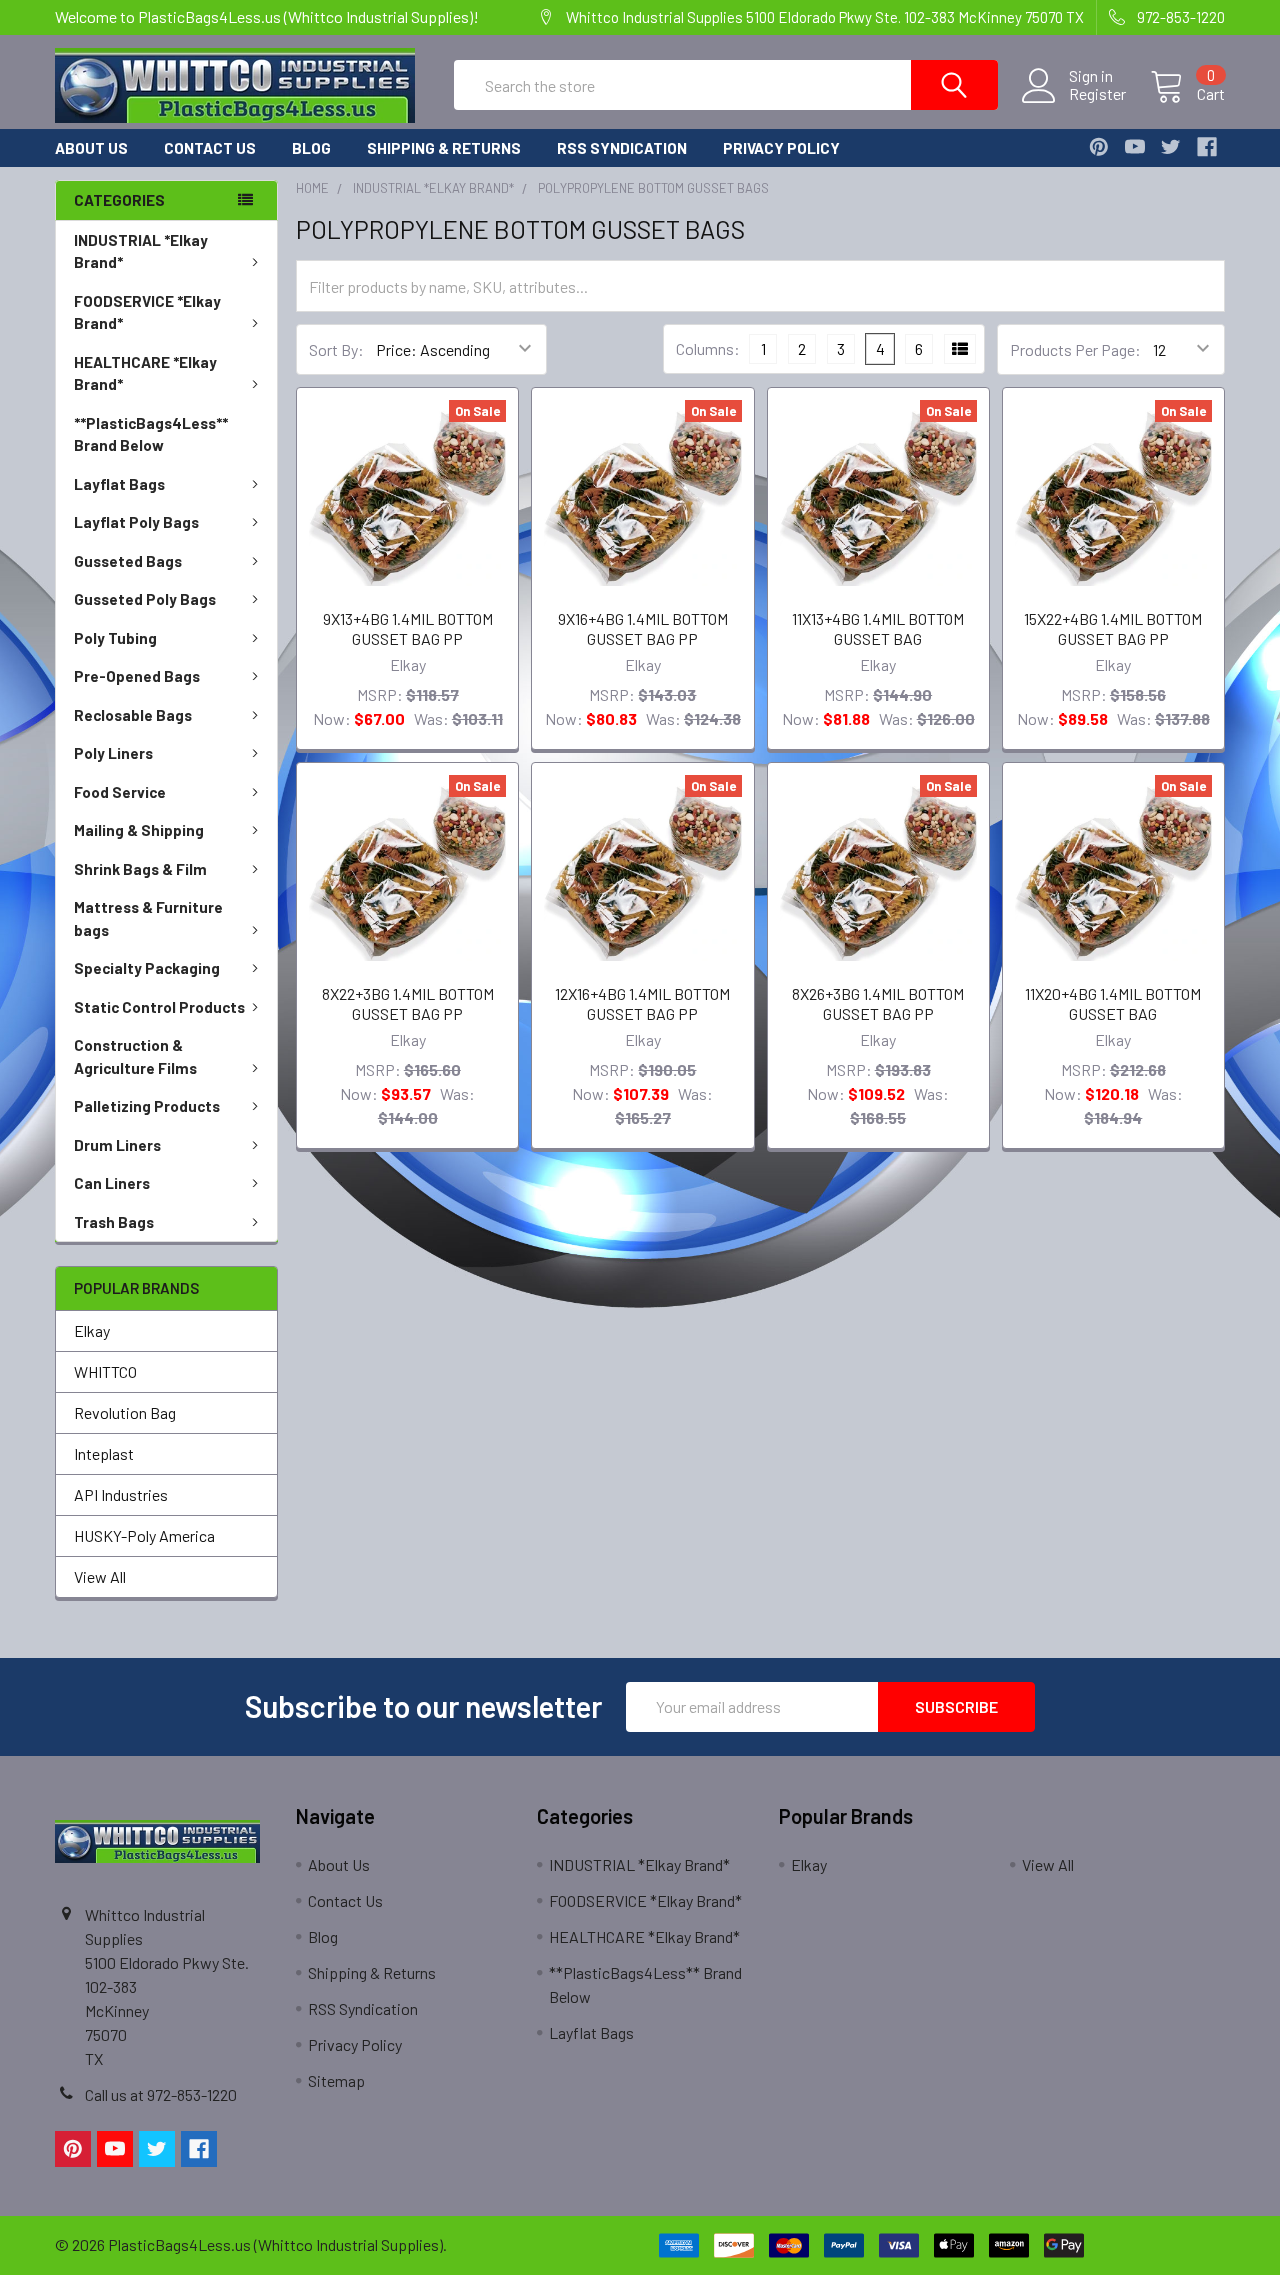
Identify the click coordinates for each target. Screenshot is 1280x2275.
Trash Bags (114, 1222)
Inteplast (104, 1453)
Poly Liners (113, 753)
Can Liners (112, 1183)
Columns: (708, 348)
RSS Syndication (622, 148)
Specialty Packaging (147, 968)
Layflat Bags (119, 484)
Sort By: (336, 349)
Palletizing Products (147, 1106)
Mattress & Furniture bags (148, 918)
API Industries (121, 1494)
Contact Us (210, 148)
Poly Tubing (115, 638)
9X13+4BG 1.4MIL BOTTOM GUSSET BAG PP (408, 628)
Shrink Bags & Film (140, 869)
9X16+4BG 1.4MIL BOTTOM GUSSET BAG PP (643, 628)
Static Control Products (159, 1007)
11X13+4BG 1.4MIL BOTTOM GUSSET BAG (878, 628)
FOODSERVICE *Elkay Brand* (147, 312)
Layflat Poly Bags (136, 522)
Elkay (92, 1330)
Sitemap (336, 2080)
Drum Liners (117, 1145)
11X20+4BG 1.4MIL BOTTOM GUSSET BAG (1113, 1003)
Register (1097, 94)
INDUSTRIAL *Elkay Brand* (141, 251)
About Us (91, 148)
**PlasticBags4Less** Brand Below (151, 434)
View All (100, 1576)
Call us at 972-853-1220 (161, 2094)
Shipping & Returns (444, 148)
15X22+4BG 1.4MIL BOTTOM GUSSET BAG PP (1113, 628)
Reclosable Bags (133, 715)
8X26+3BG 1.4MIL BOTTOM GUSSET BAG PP (878, 1003)
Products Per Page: (1075, 349)
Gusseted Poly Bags (145, 599)
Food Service (120, 792)
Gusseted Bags (128, 561)
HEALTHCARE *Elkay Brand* (145, 373)
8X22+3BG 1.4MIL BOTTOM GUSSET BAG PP (408, 1003)
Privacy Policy (781, 148)
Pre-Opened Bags (137, 676)
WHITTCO (105, 1371)
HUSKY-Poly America (144, 1535)
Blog (311, 148)
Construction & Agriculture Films (135, 1056)
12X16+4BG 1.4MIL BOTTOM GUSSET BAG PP (642, 1003)
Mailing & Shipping (139, 830)
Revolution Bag (125, 1412)
